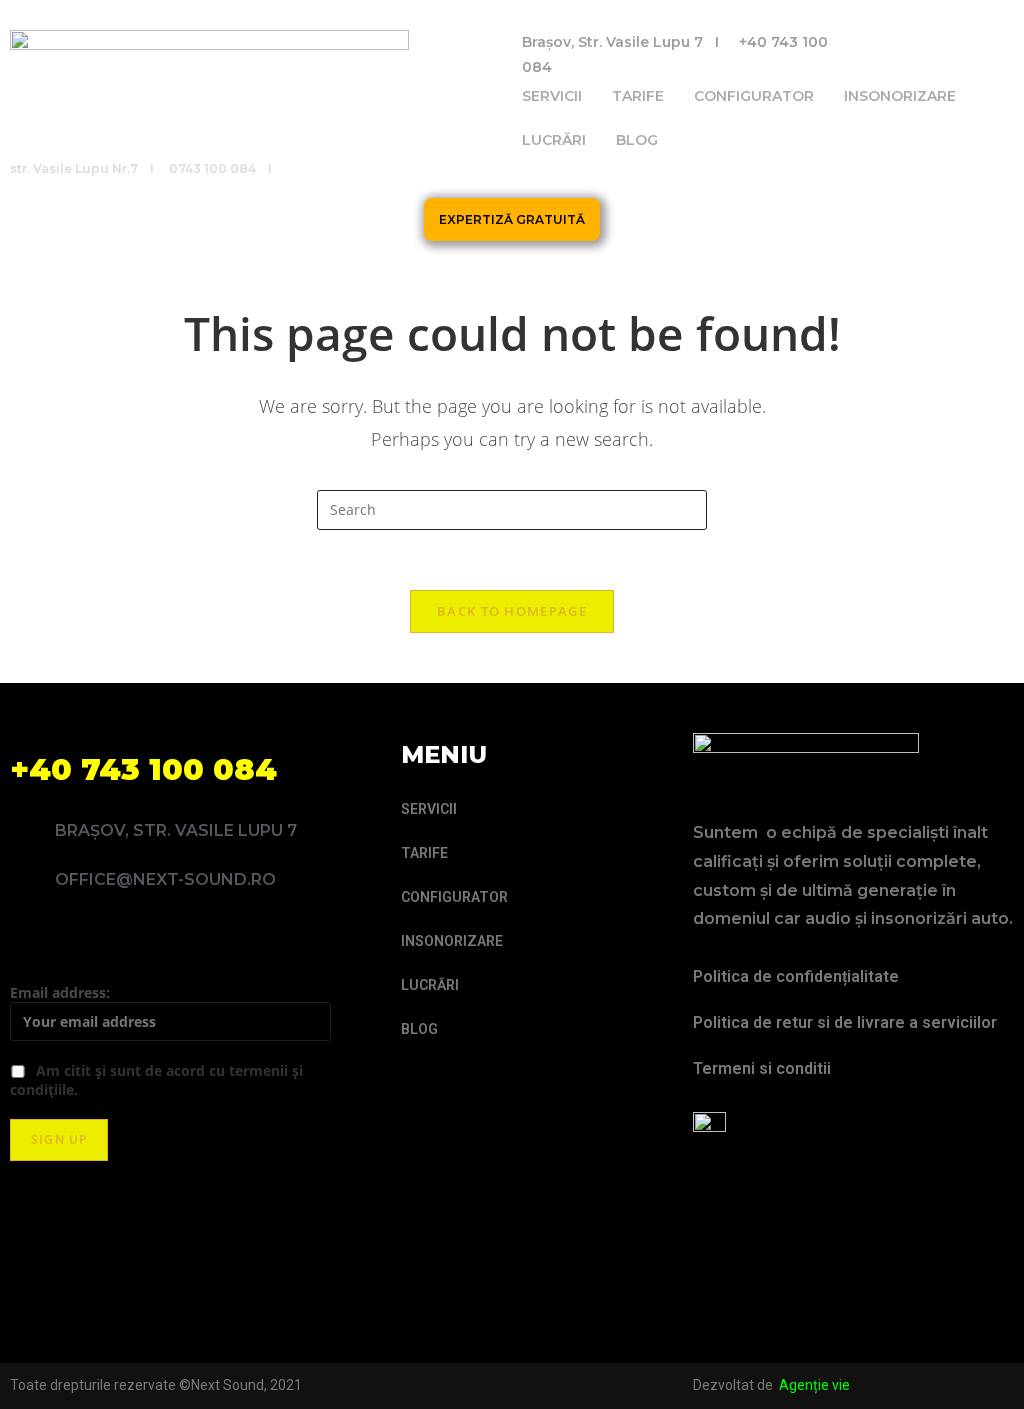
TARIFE (638, 96)
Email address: (60, 992)
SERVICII (552, 96)
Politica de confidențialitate (796, 976)
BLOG (637, 140)
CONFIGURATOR (754, 96)
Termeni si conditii (762, 1068)
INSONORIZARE (900, 96)
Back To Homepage (512, 611)
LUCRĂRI (554, 140)
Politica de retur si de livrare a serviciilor (845, 1022)
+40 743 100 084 (143, 769)
